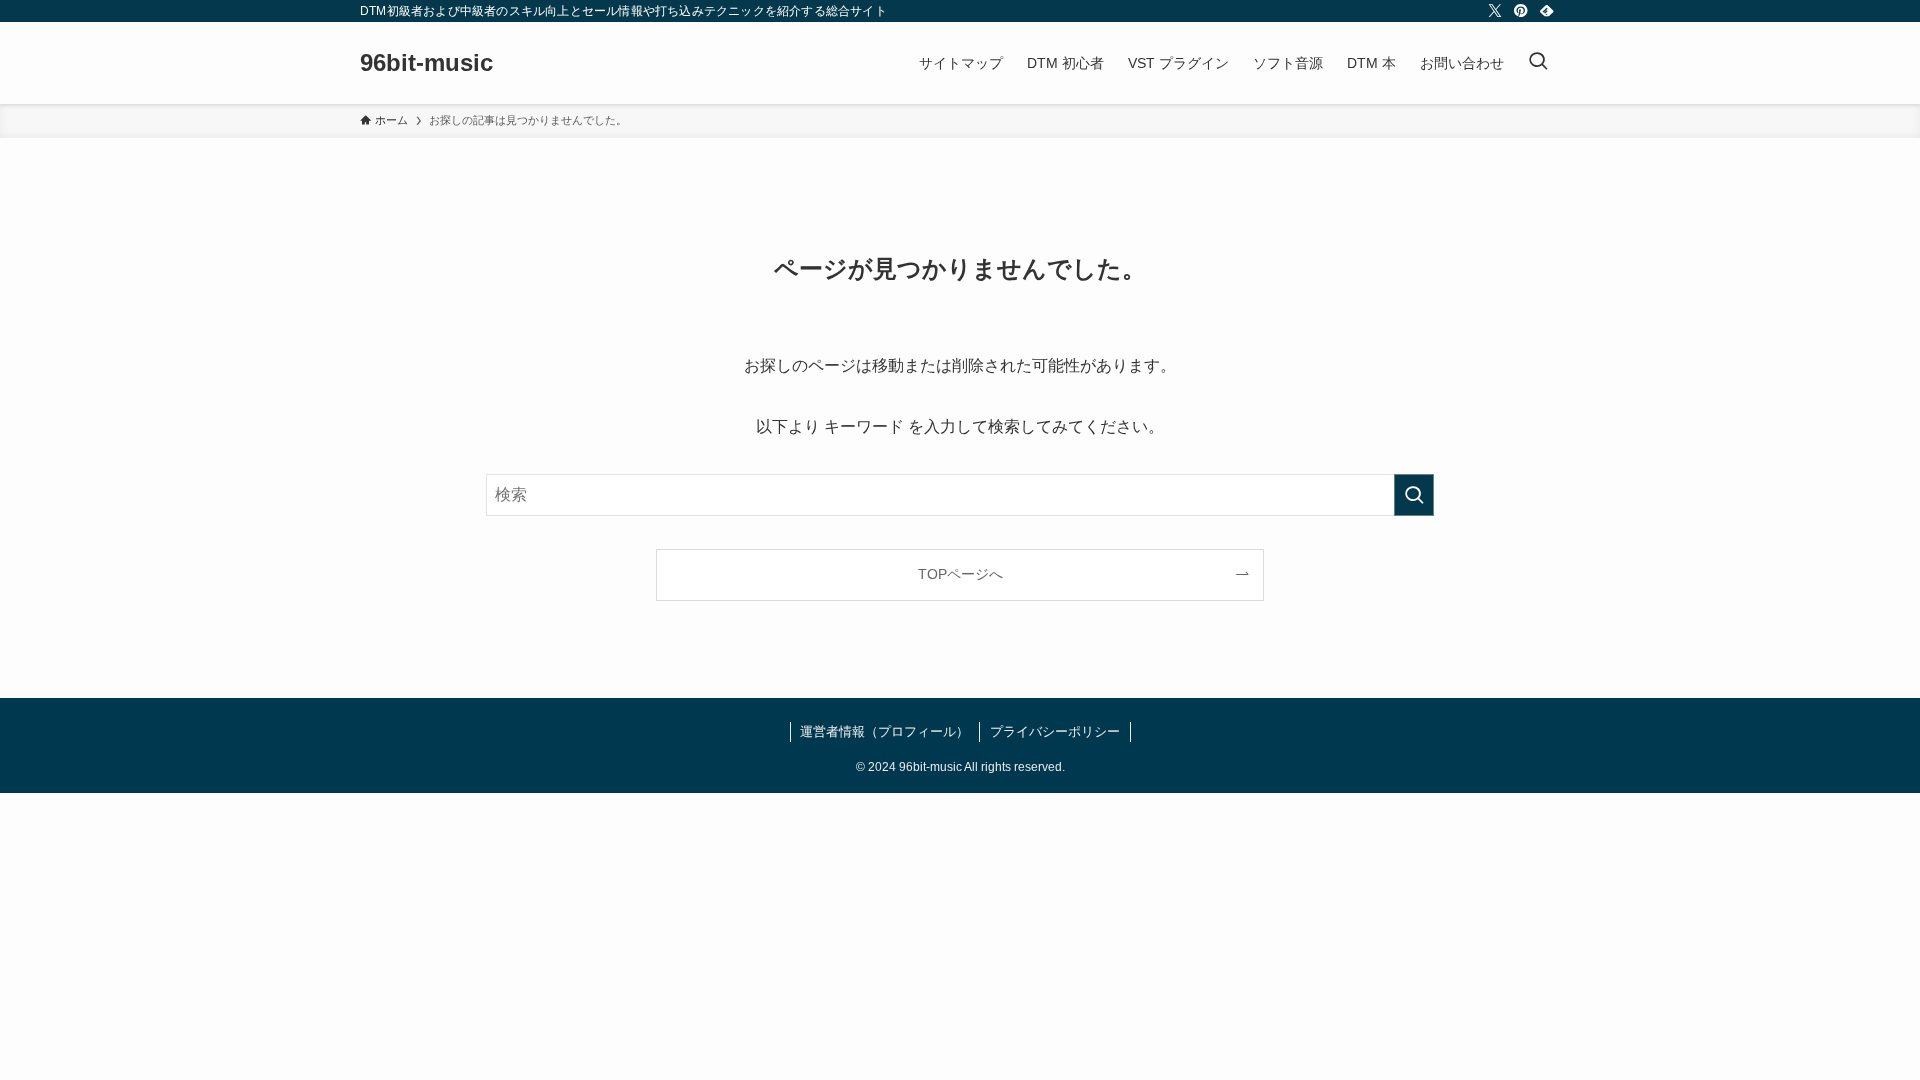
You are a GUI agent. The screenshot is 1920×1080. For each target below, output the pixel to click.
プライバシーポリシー (1055, 731)
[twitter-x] (1495, 11)
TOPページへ (960, 574)
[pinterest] (1521, 11)
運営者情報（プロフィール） (884, 731)
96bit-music (426, 63)
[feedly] (1547, 11)
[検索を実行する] (1414, 495)
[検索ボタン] (1538, 63)
